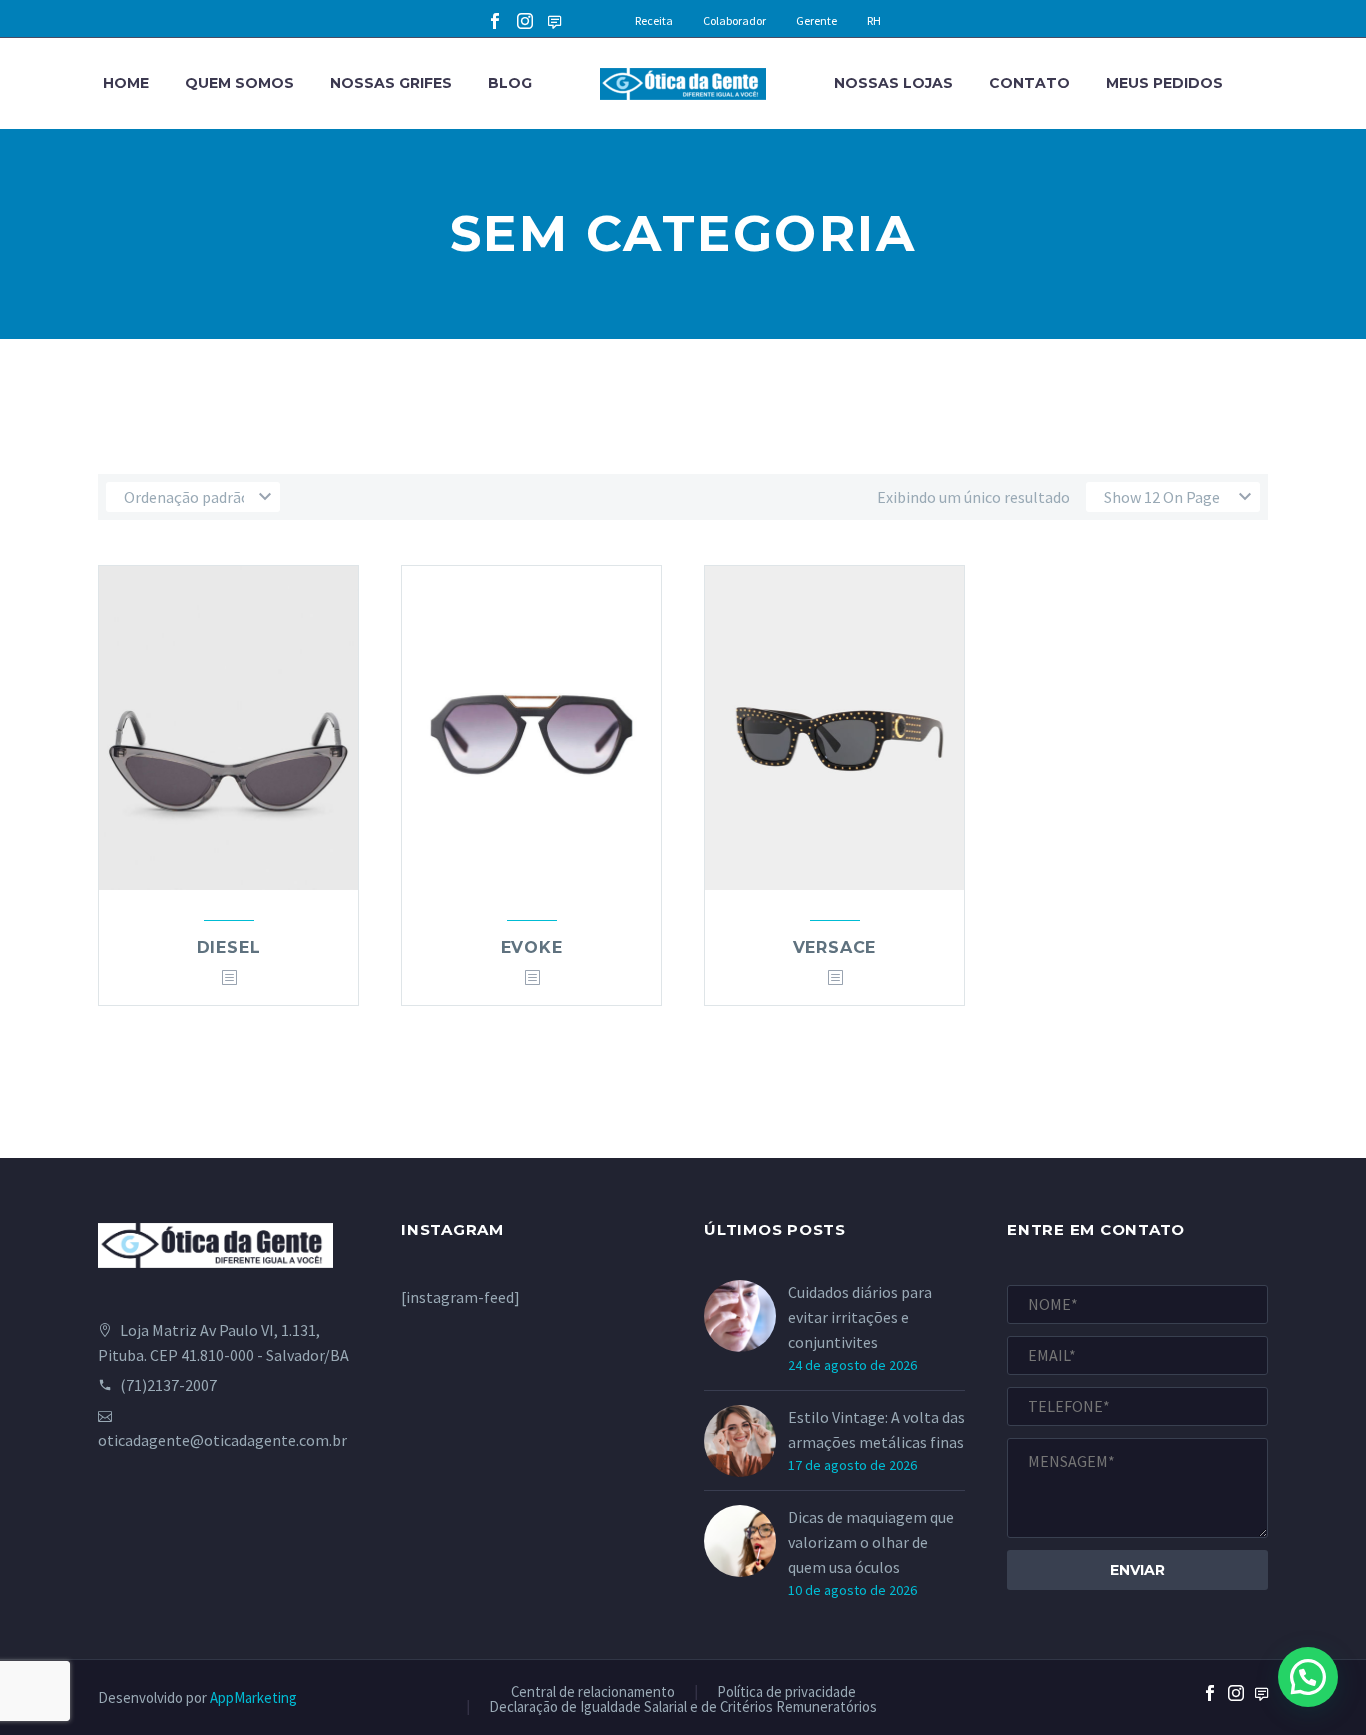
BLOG (510, 83)
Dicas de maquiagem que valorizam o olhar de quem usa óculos (871, 1542)
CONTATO (1029, 83)
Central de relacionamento (593, 1692)
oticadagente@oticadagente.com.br (222, 1440)
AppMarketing (253, 1697)
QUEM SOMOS (239, 83)
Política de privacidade (786, 1692)
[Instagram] (525, 21)
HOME (126, 83)
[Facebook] (495, 21)
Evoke (532, 947)
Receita (654, 20)
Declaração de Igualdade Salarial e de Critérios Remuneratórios (683, 1707)
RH (874, 20)
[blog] (1262, 1710)
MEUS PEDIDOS (1164, 83)
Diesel (229, 947)
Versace (835, 947)
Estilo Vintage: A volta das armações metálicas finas (876, 1429)
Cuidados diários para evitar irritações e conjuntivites (860, 1317)
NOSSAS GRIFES (391, 83)
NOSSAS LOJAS (893, 83)
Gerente (816, 20)
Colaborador (734, 20)
